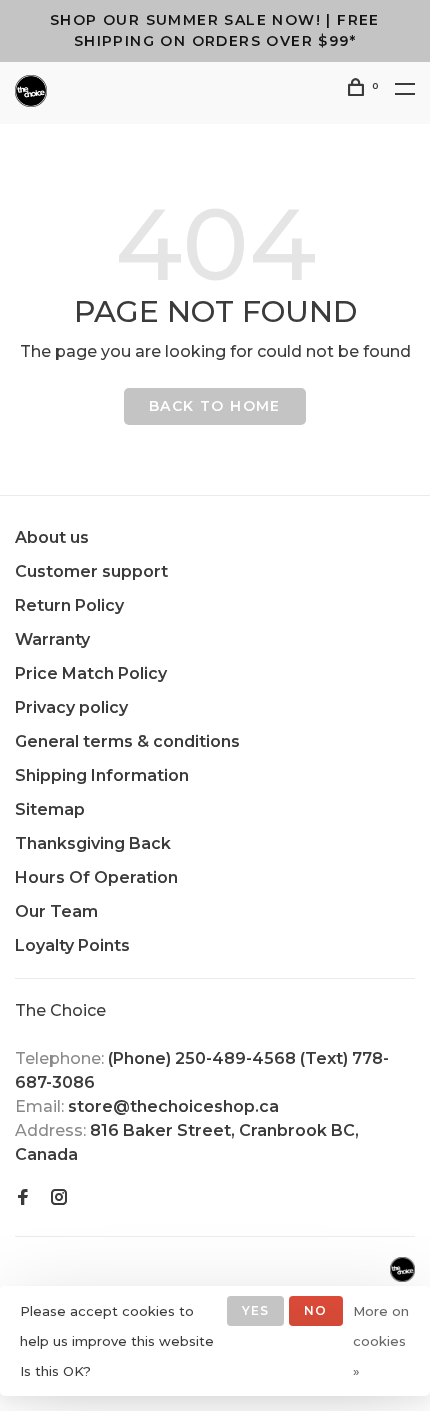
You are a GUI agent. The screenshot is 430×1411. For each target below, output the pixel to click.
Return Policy (69, 605)
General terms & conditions (127, 741)
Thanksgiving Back (93, 843)
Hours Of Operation (96, 877)
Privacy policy (71, 707)
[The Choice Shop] (402, 1269)
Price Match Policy (91, 673)
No (315, 1310)
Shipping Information (102, 775)
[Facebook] (23, 1198)
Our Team (56, 911)
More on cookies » (381, 1341)
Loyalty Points (72, 945)
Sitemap (50, 809)
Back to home (215, 406)
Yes (256, 1310)
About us (52, 537)
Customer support (91, 571)
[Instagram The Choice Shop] (59, 1198)
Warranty (52, 639)
